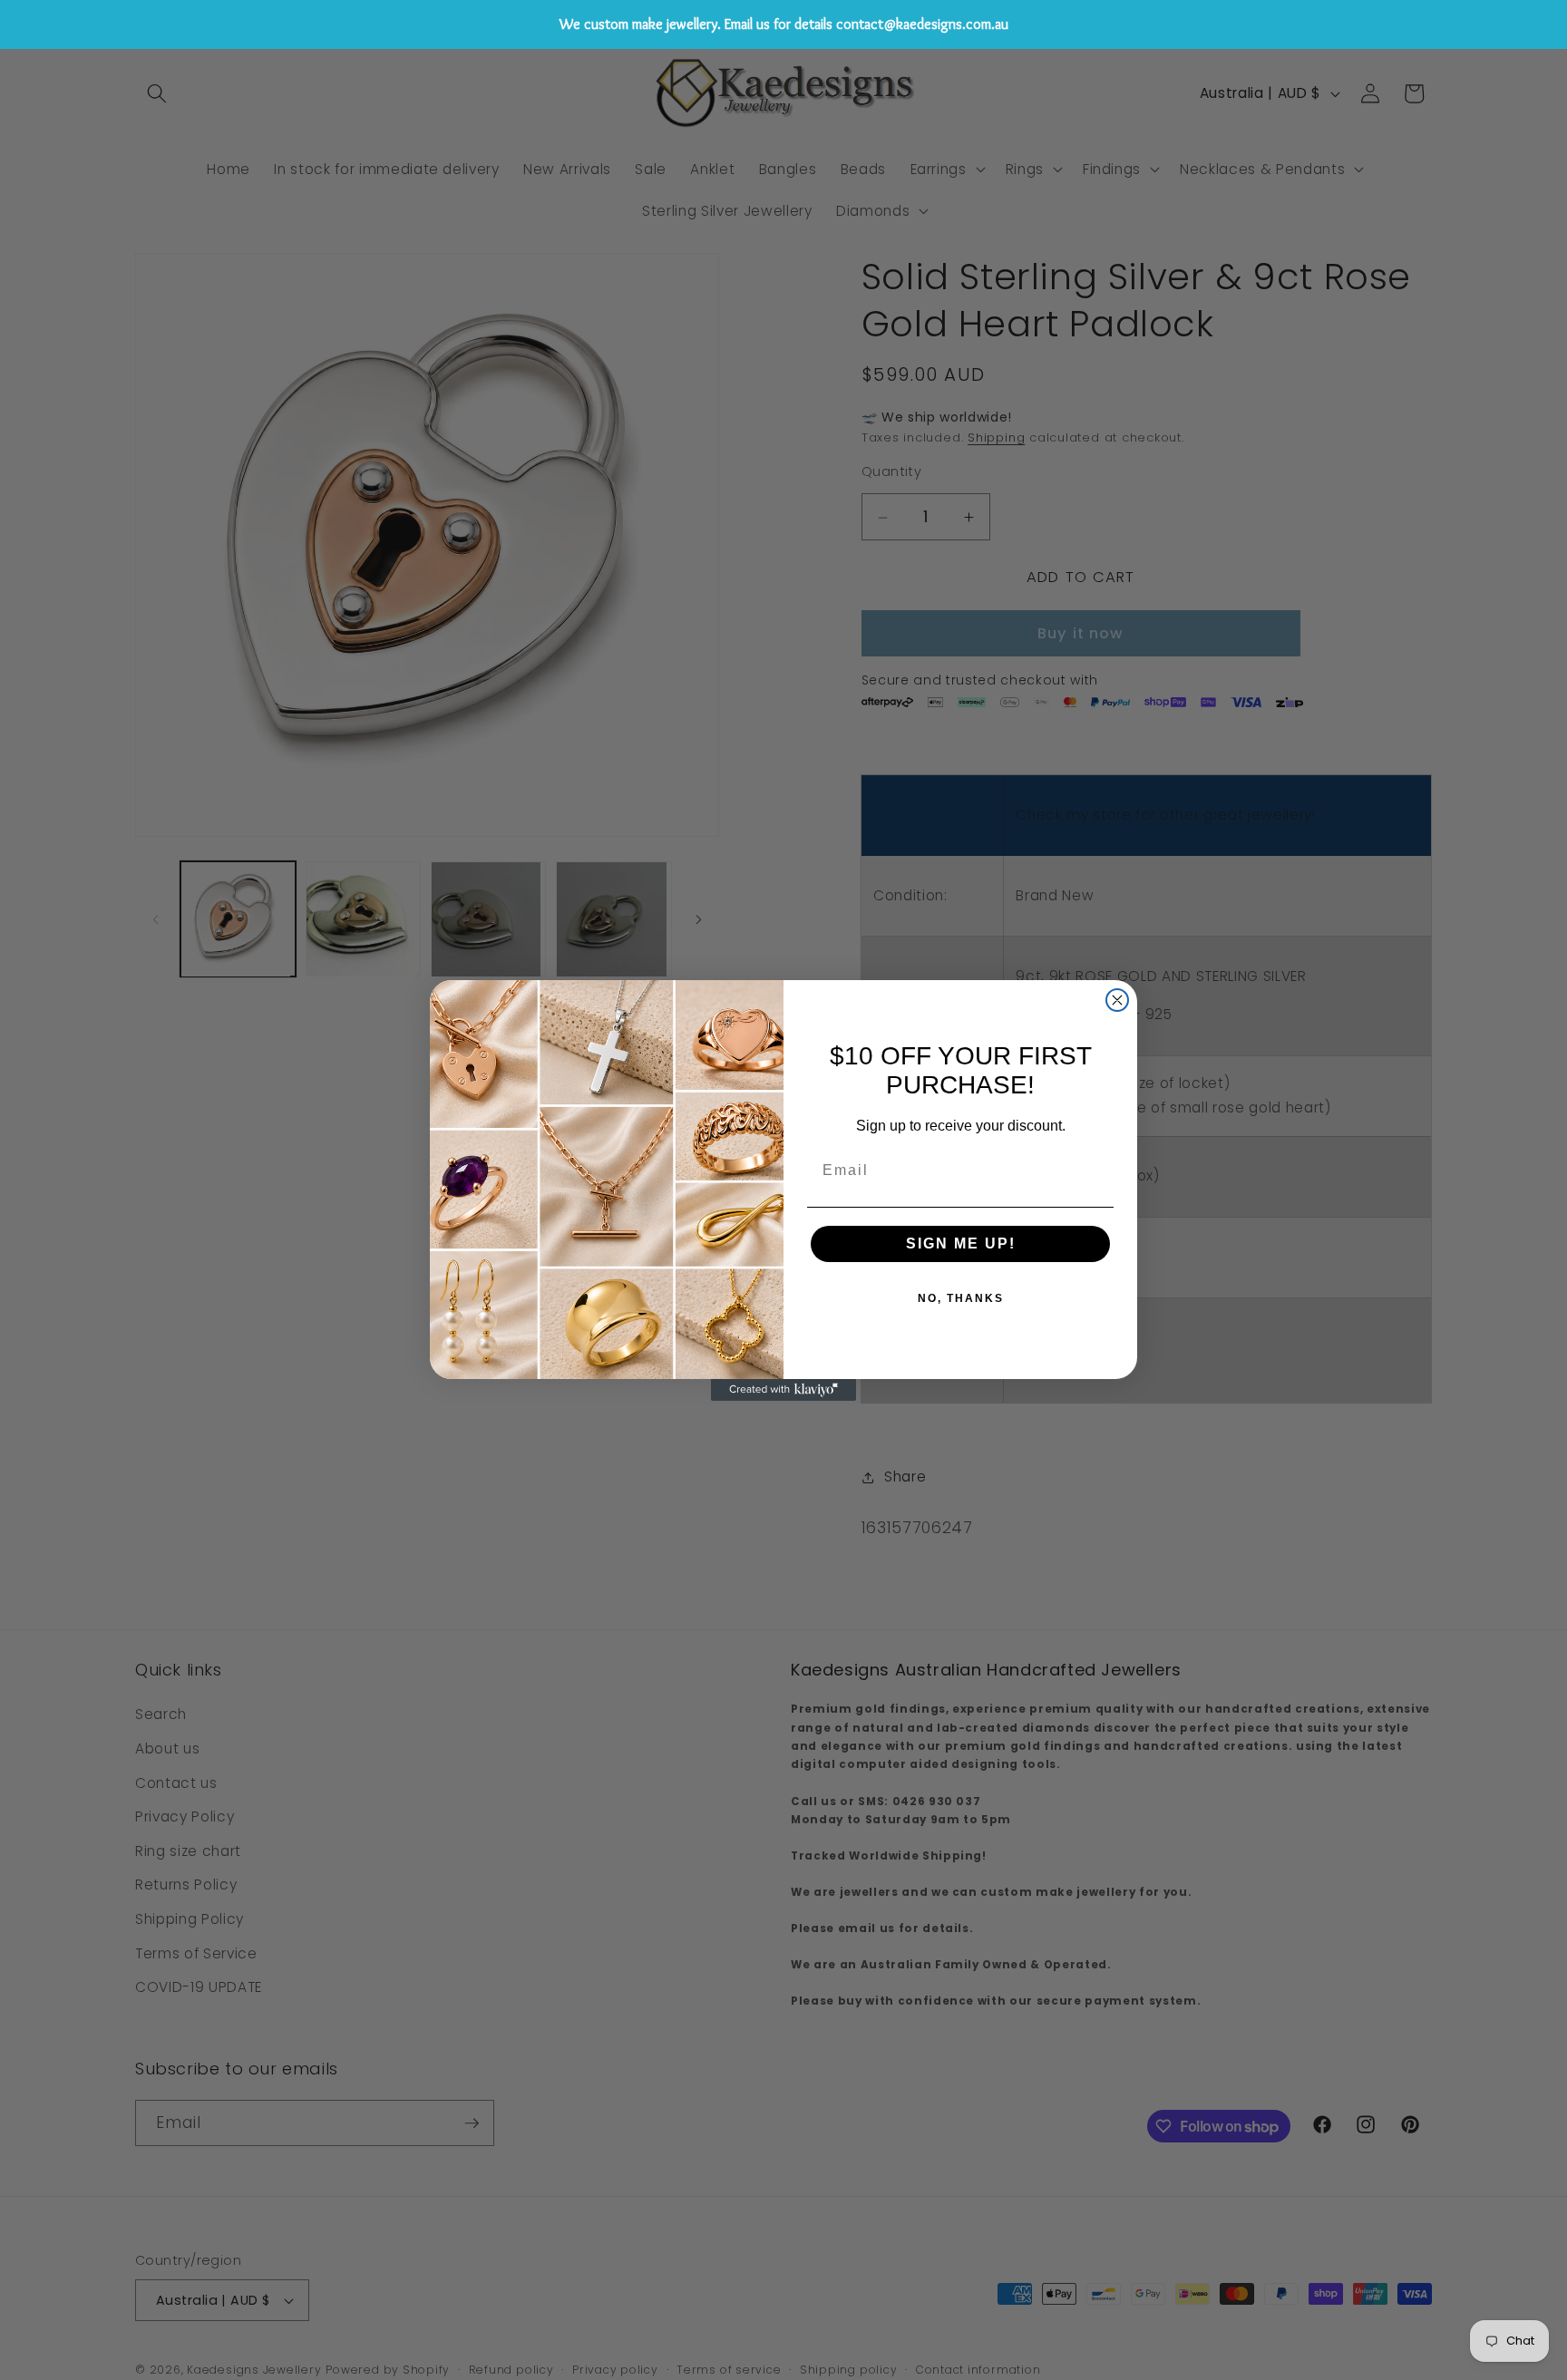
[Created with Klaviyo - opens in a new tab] (783, 1390)
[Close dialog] (1117, 1000)
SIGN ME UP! (961, 1243)
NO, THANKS (961, 1298)
